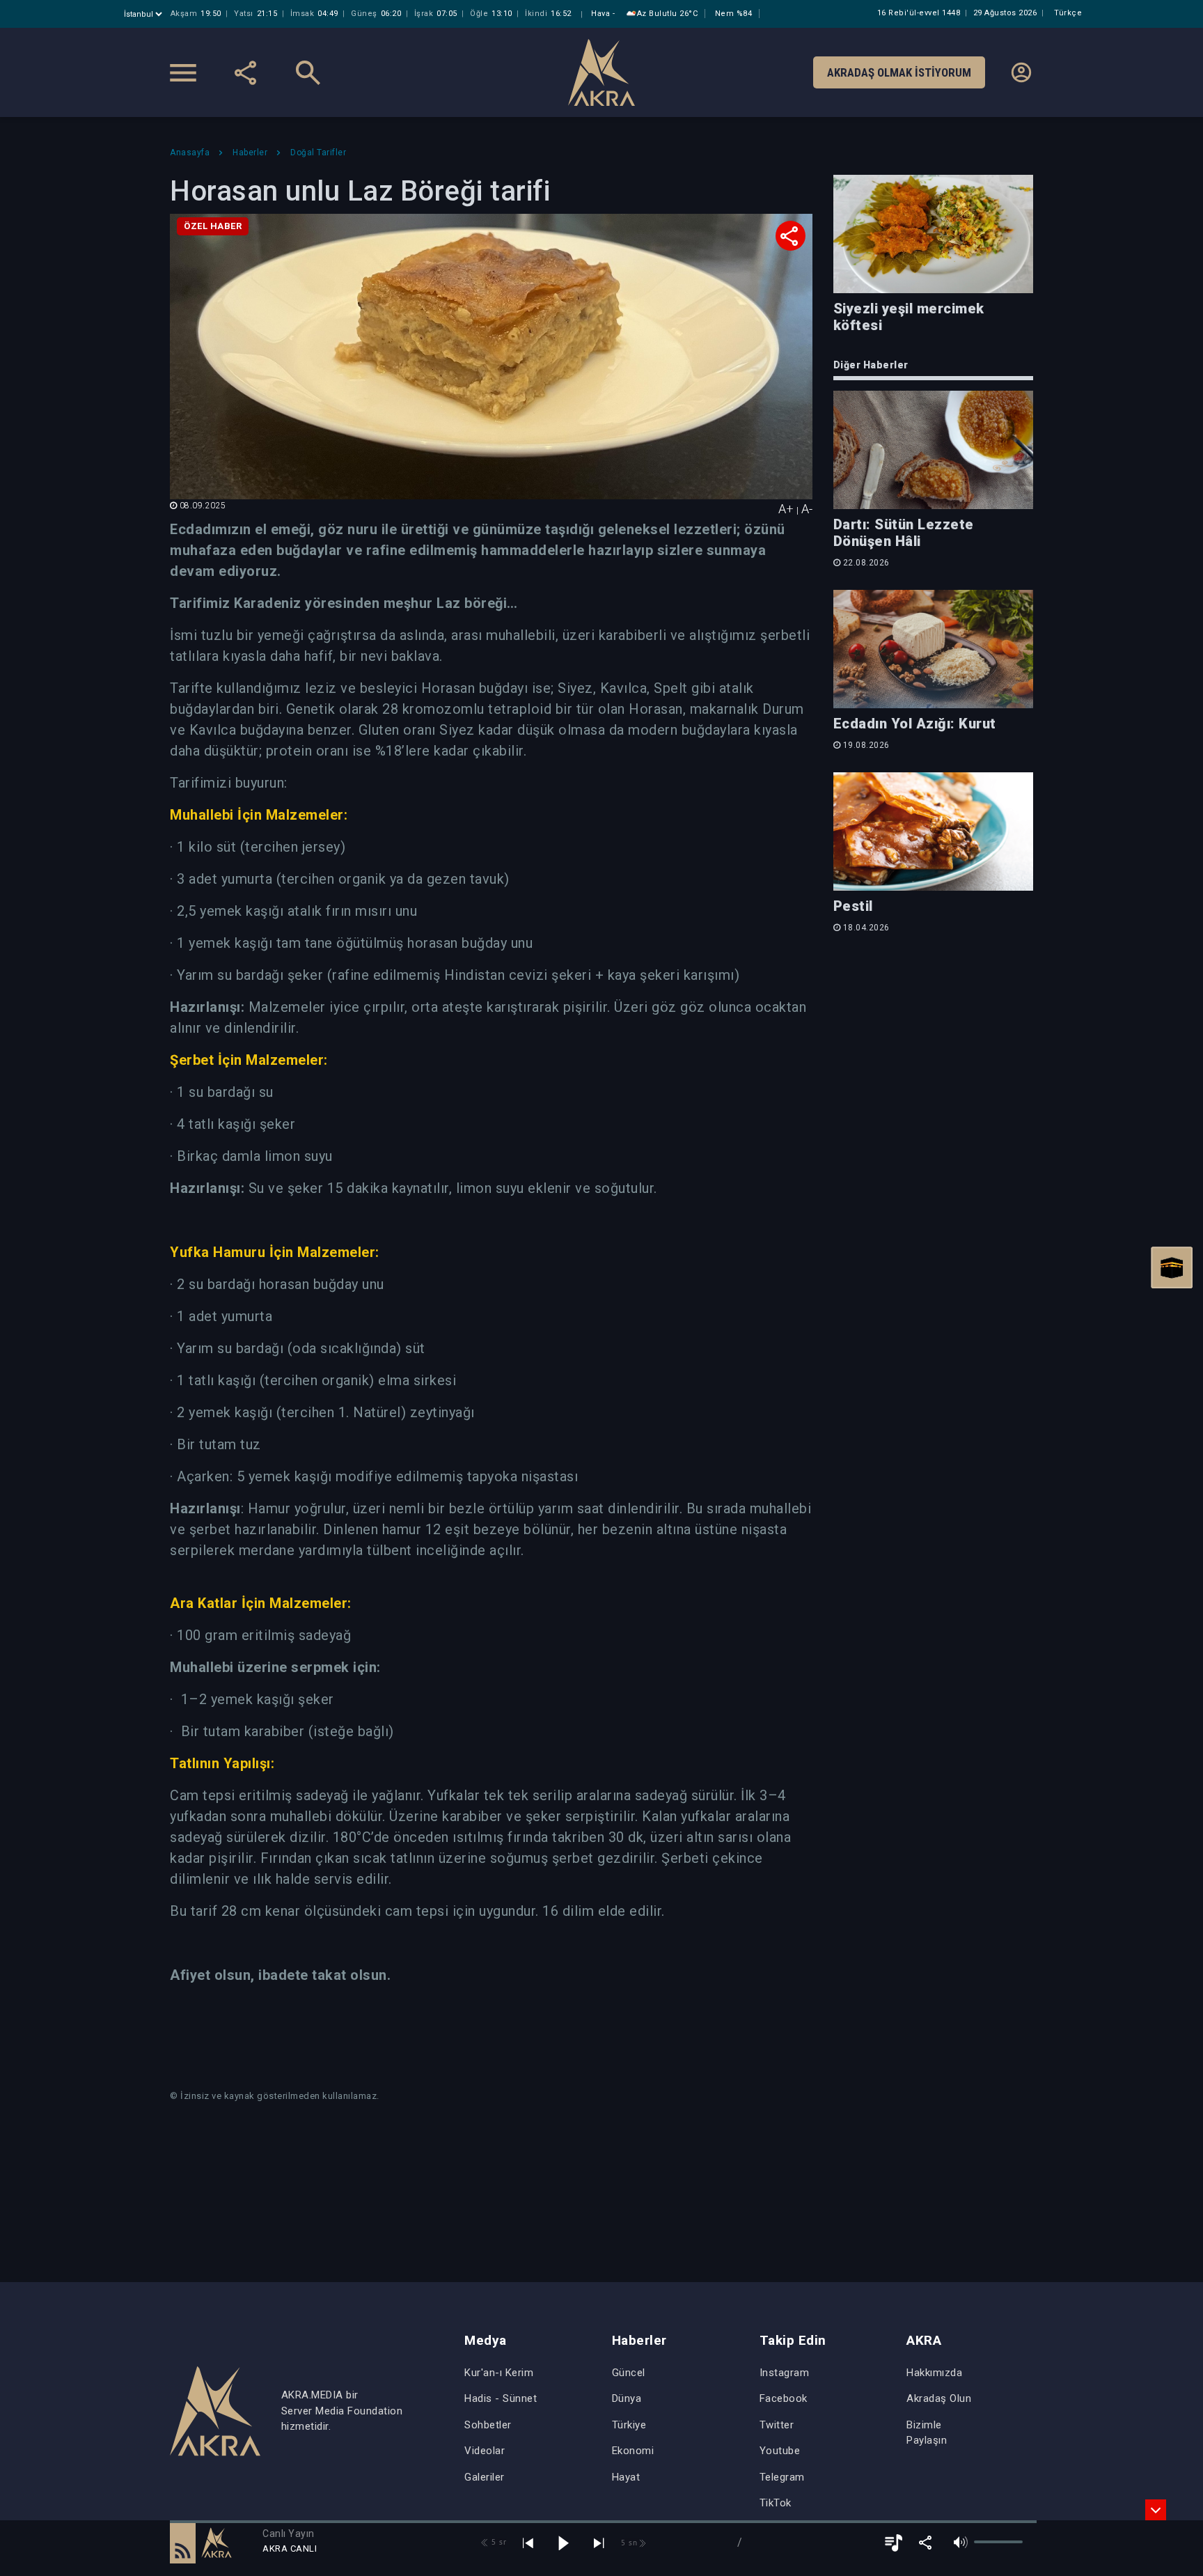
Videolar (485, 2451)
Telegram (782, 2477)
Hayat (626, 2477)
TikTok (776, 2503)
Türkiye (629, 2425)
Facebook (784, 2398)
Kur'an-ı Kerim (499, 2373)
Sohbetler (488, 2425)
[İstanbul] (144, 14)
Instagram (785, 2373)
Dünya (627, 2398)
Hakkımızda (934, 2373)
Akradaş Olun (939, 2398)
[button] (183, 2543)
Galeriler (485, 2477)
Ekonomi (633, 2451)
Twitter (777, 2425)
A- (807, 509)
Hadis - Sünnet (501, 2398)
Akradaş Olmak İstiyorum (899, 72)
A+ (786, 509)
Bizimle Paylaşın (927, 2433)
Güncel (629, 2373)
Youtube (780, 2451)
